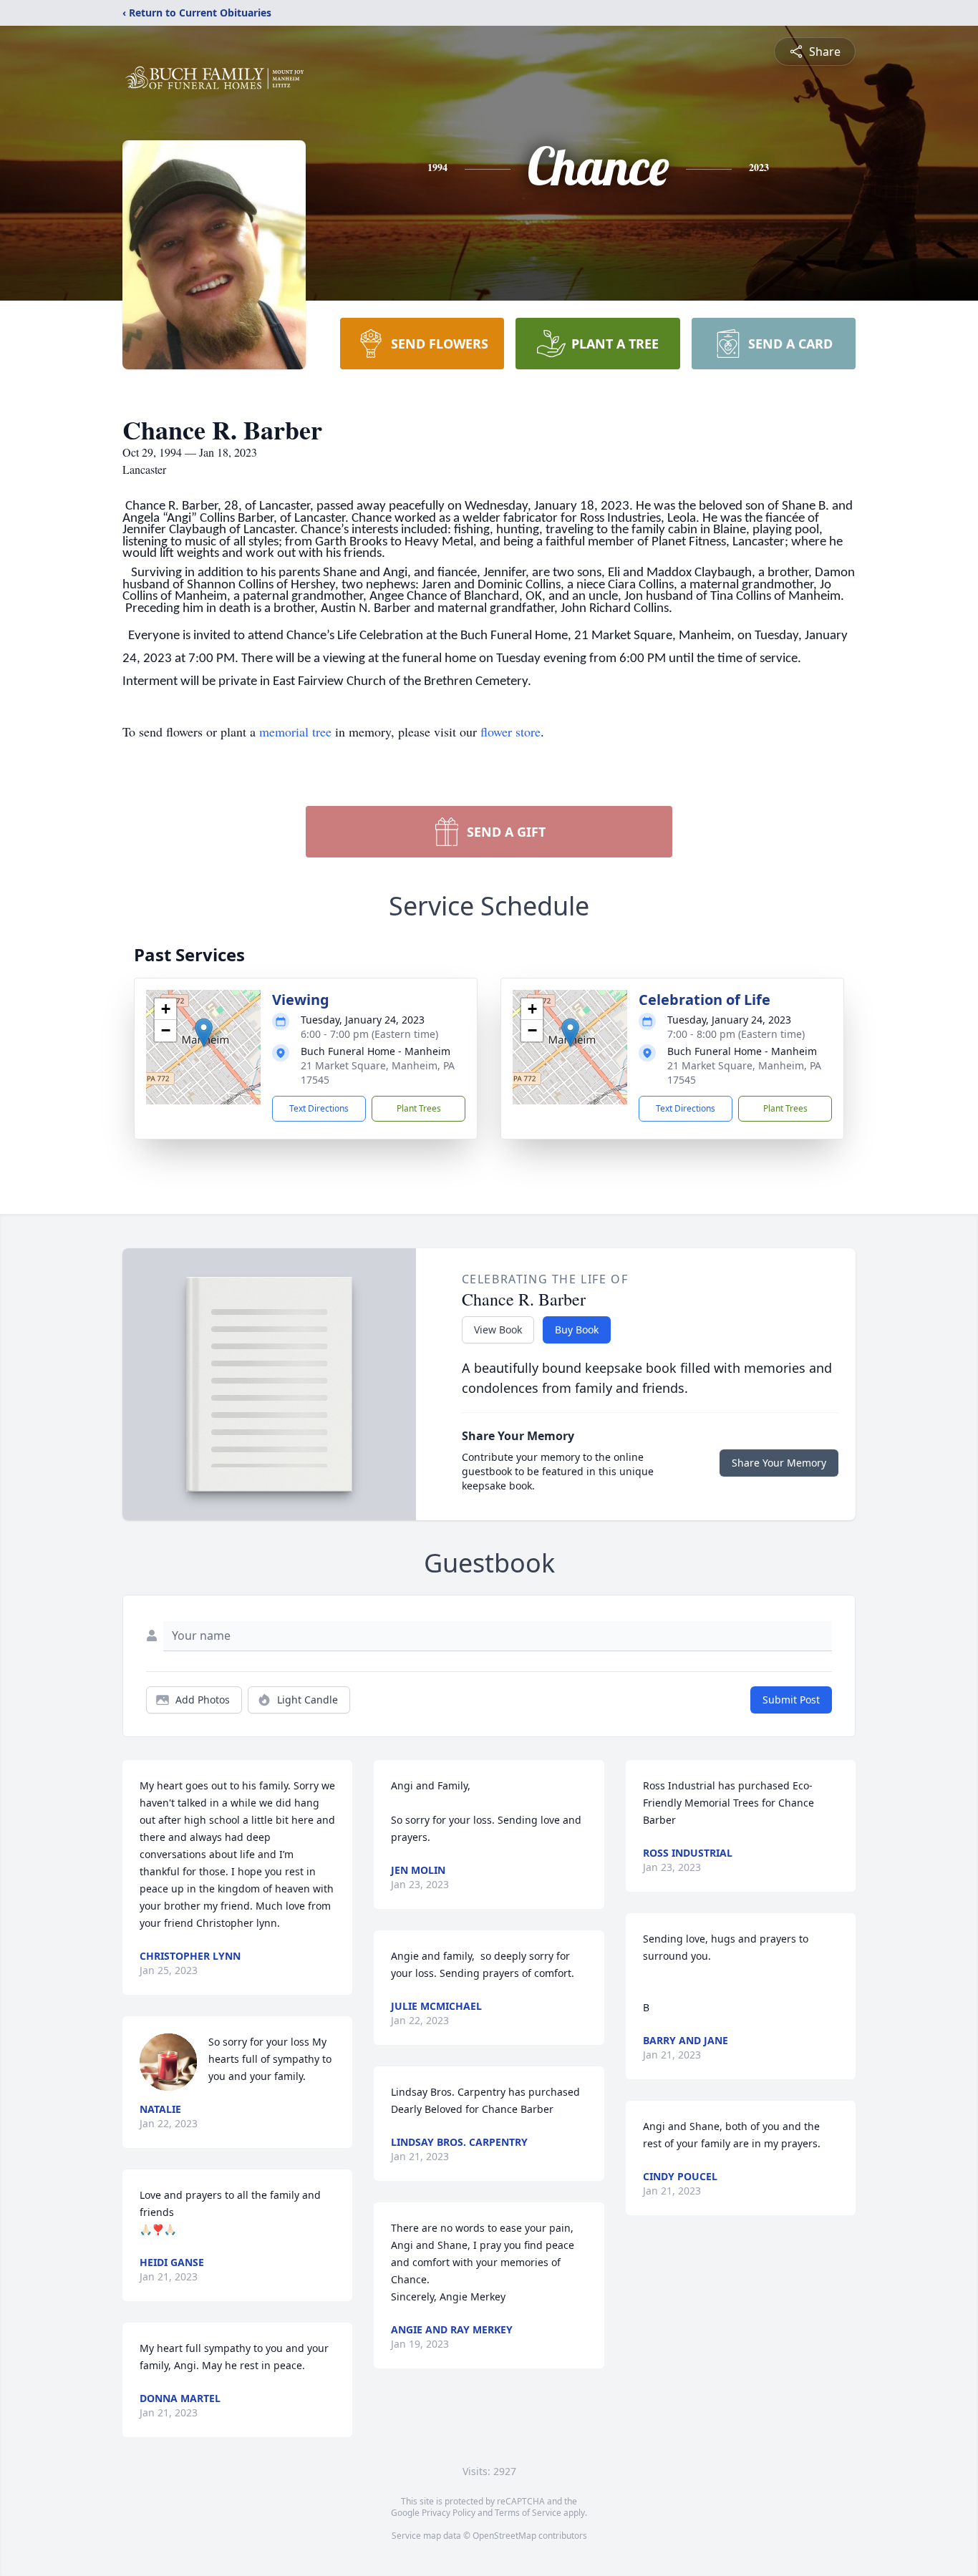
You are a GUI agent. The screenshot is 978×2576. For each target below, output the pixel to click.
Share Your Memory (779, 1463)
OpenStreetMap (504, 2536)
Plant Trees (419, 1108)
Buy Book (577, 1330)
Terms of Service (528, 2513)
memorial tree (295, 732)
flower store (510, 732)
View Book (498, 1330)
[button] (204, 1032)
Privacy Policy (449, 2513)
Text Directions (319, 1108)
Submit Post (791, 1700)
